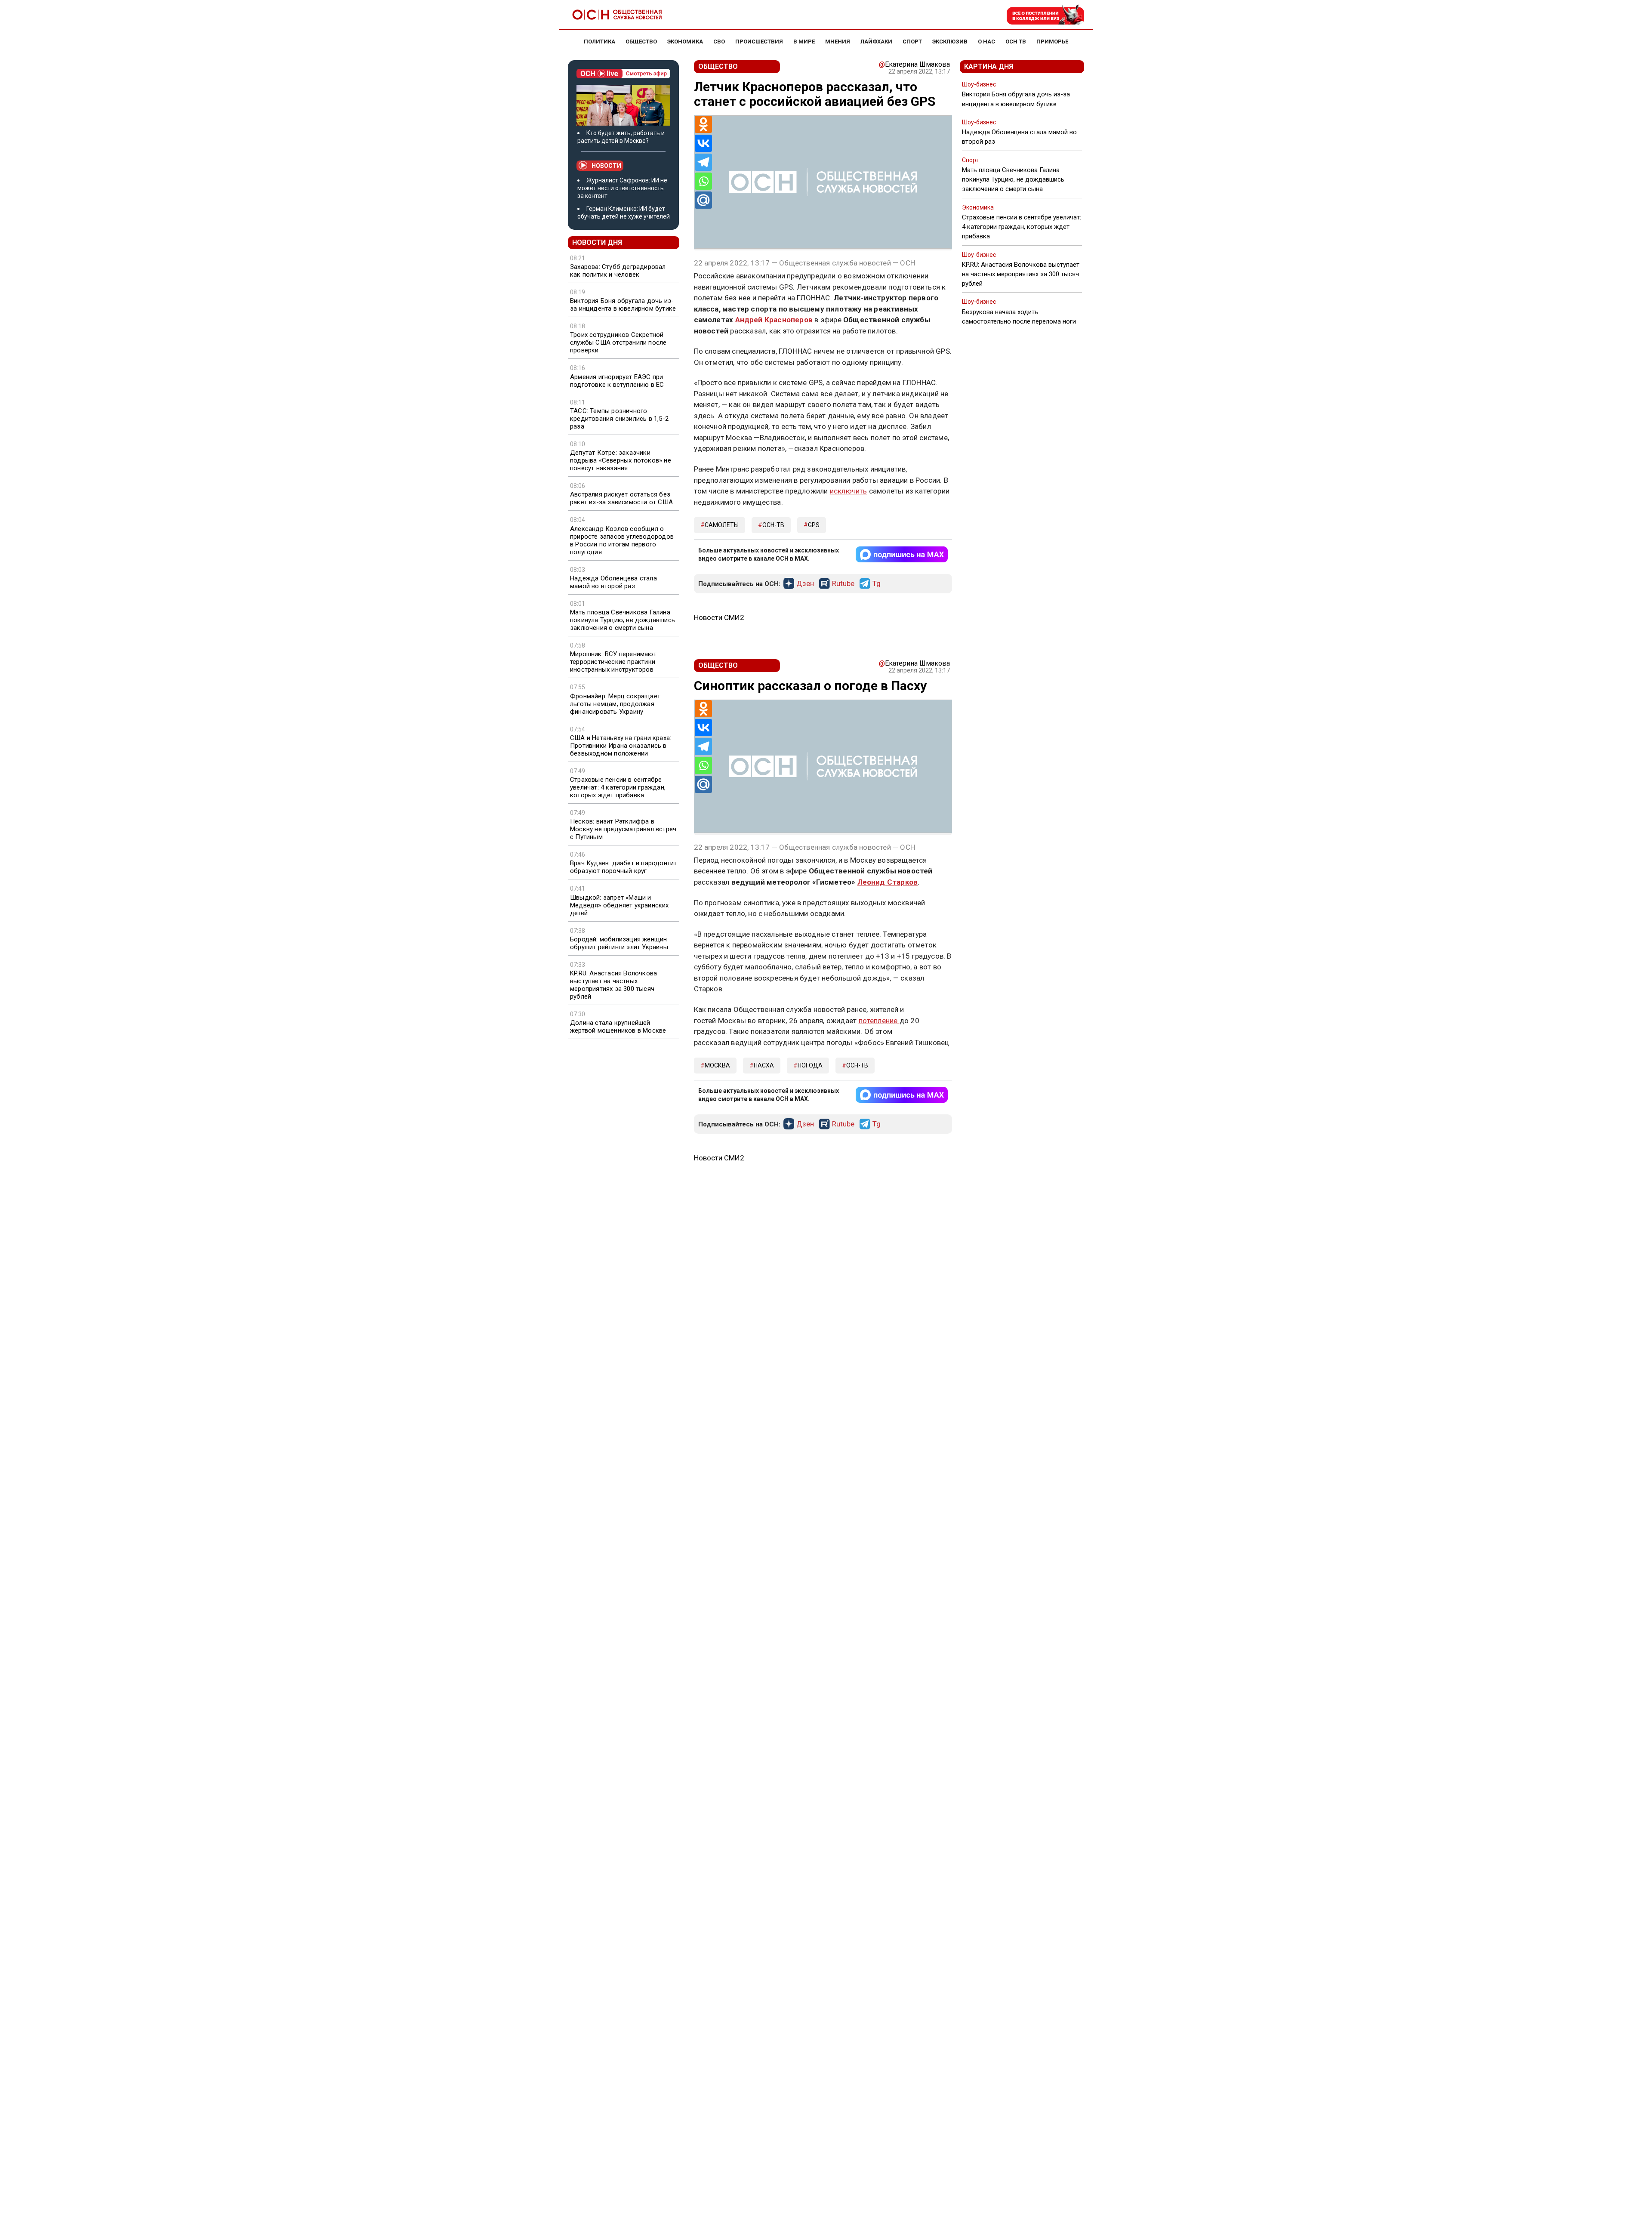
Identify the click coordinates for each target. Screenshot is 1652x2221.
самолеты (722, 525)
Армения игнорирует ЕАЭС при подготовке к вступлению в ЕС (617, 381)
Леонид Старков (888, 882)
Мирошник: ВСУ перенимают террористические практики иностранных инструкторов (613, 662)
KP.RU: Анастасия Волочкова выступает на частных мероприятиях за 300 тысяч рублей (613, 985)
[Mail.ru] (703, 200)
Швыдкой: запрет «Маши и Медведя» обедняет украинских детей (619, 905)
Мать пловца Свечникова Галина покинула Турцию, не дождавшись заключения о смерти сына (623, 620)
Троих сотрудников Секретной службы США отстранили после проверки (618, 342)
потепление (879, 1021)
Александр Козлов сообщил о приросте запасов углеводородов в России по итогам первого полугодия (622, 540)
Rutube (843, 584)
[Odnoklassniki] (703, 124)
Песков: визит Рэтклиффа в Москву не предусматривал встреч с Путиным (623, 829)
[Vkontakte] (703, 143)
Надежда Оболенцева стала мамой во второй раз (613, 582)
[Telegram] (703, 162)
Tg (877, 584)
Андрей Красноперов (774, 320)
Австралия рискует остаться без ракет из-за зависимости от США (621, 498)
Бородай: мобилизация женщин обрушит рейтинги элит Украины (619, 943)
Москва (717, 1065)
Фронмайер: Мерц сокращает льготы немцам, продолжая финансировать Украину (615, 704)
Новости (606, 166)
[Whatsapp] (703, 181)
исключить (849, 491)
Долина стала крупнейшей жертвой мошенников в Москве (618, 1027)
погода (810, 1065)
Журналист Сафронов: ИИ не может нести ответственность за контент (622, 188)
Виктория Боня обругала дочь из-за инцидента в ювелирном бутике (623, 305)
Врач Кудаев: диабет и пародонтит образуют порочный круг (623, 867)
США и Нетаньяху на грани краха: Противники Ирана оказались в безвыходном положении (621, 746)
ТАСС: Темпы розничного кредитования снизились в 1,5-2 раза (619, 419)
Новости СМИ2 (719, 617)
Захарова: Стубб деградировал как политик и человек (618, 271)
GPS (814, 525)
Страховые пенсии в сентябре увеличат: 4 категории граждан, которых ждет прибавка (618, 787)
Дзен (805, 584)
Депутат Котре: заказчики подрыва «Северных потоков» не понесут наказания (621, 460)
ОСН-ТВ (773, 525)
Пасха (764, 1065)
